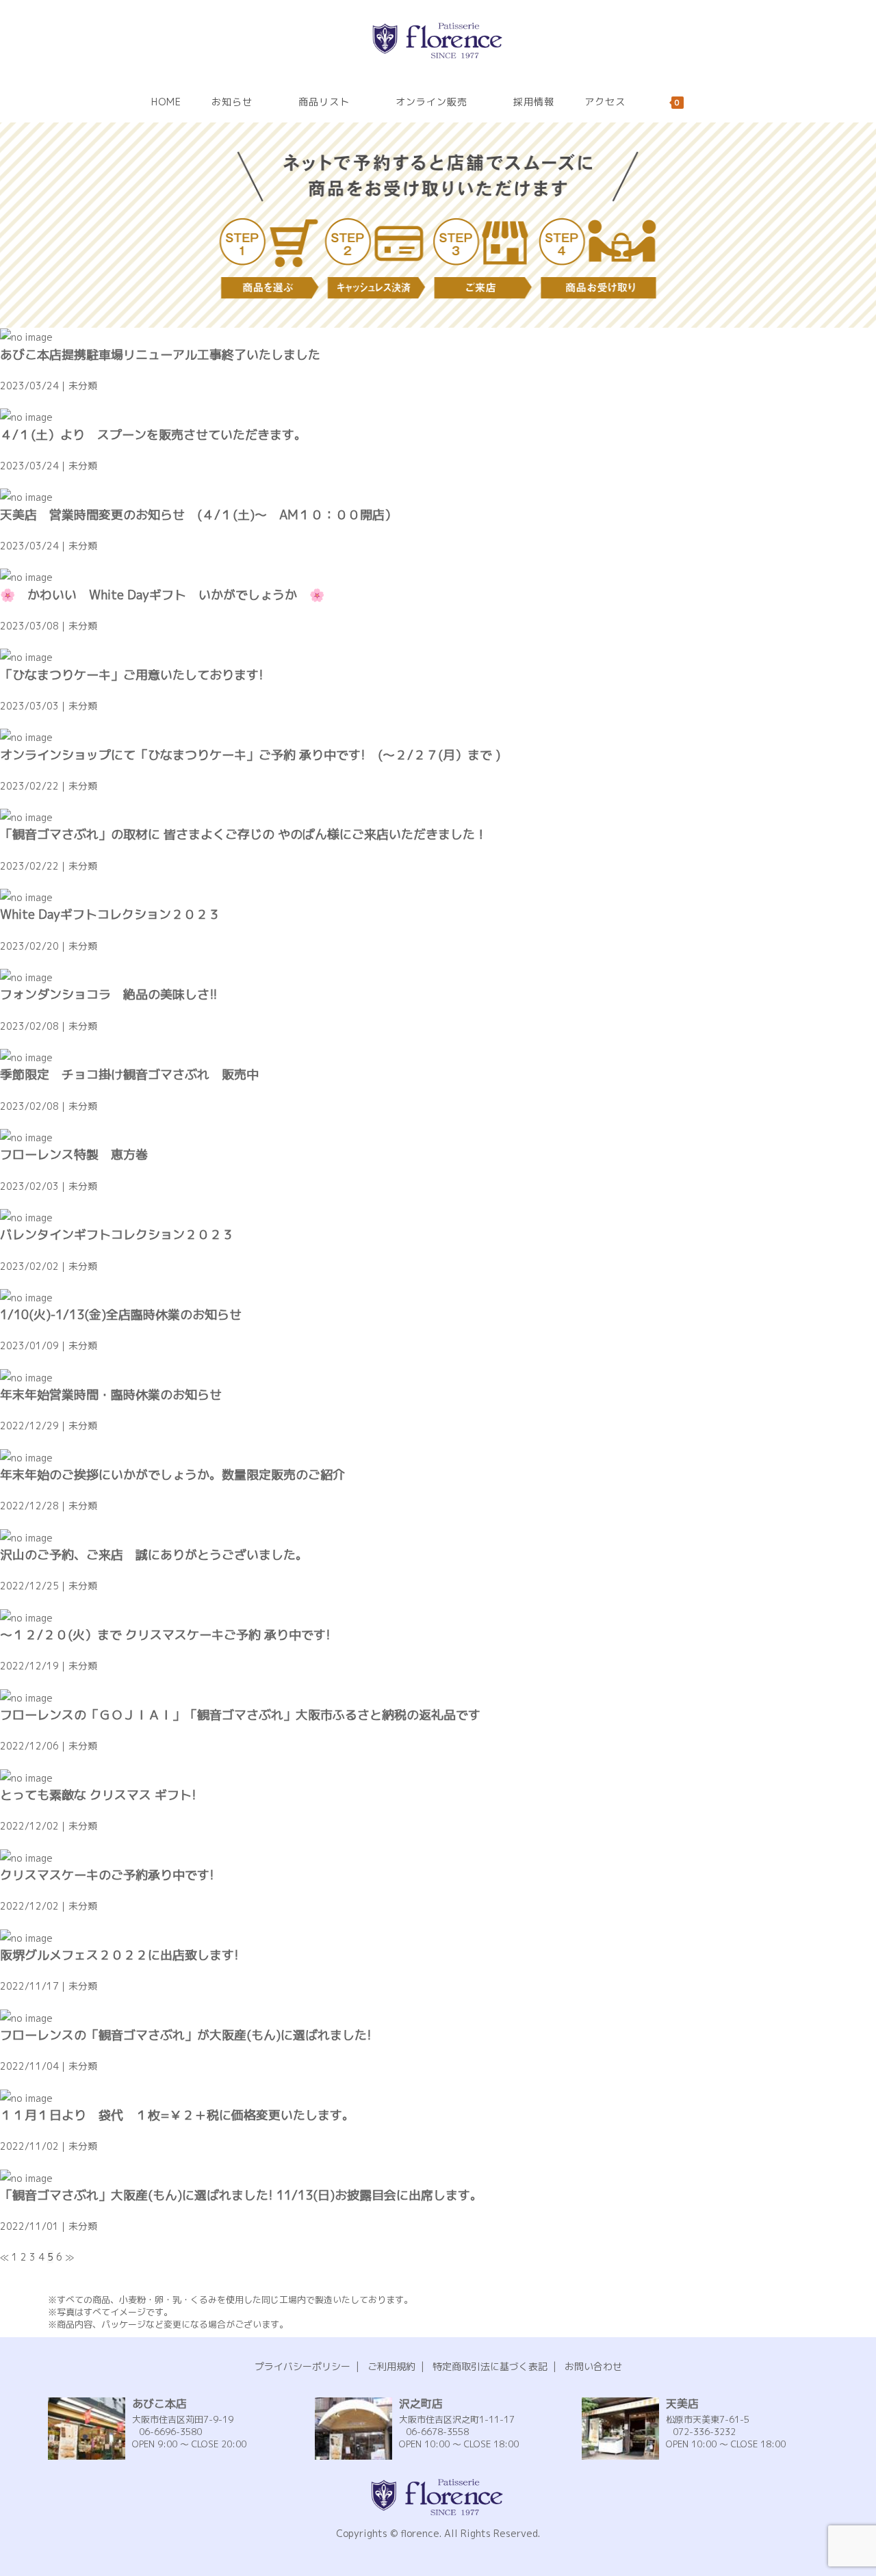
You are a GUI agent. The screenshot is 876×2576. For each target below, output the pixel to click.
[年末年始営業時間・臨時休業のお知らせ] (26, 1377)
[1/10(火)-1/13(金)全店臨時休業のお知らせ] (26, 1297)
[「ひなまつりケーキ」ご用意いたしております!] (26, 656)
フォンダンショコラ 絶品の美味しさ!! (109, 994)
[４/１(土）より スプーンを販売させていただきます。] (26, 416)
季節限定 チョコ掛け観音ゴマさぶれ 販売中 (129, 1075)
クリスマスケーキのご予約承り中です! (107, 1875)
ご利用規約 (391, 2366)
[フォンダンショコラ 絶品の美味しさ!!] (26, 977)
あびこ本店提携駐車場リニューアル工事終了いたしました (160, 355)
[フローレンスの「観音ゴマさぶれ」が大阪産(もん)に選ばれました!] (26, 2017)
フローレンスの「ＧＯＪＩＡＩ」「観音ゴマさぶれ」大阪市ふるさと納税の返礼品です (240, 1715)
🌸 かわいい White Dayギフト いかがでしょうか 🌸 (162, 595)
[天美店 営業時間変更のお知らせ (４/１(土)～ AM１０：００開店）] (26, 496)
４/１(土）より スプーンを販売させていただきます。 (153, 435)
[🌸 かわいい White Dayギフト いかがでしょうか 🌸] (26, 576)
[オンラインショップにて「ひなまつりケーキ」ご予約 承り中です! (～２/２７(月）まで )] (26, 737)
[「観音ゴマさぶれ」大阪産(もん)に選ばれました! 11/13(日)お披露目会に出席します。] (26, 2177)
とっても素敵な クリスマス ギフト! (98, 1795)
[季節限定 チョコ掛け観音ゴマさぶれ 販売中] (26, 1057)
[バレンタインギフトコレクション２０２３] (26, 1217)
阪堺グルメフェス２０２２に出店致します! (119, 1955)
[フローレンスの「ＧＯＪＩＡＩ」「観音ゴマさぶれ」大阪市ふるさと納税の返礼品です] (26, 1697)
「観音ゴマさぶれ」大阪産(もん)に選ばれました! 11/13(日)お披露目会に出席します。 (241, 2195)
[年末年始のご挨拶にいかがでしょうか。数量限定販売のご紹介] (26, 1457)
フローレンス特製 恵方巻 (74, 1155)
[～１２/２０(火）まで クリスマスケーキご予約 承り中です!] (26, 1617)
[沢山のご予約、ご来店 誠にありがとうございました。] (26, 1537)
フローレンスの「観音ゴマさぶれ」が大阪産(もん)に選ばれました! (186, 2035)
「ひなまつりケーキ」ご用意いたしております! (138, 675)
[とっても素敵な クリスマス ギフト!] (26, 1777)
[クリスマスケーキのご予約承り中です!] (26, 1857)
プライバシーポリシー (302, 2366)
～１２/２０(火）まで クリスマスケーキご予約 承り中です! (165, 1635)
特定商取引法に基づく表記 (490, 2366)
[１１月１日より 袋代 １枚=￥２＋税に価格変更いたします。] (26, 2097)
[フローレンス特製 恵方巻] (26, 1137)
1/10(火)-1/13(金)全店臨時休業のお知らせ (121, 1315)
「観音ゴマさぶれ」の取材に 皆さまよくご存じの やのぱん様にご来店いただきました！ (244, 834)
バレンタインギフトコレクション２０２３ (117, 1235)
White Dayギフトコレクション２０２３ (110, 914)
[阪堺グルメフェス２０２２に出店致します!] (26, 1937)
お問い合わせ (593, 2366)
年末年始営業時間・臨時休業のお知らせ (111, 1395)
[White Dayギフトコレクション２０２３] (26, 897)
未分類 (83, 386)
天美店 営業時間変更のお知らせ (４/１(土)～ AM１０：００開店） (198, 515)
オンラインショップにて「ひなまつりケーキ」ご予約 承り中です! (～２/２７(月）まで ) (250, 755)
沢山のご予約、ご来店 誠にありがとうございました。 (154, 1555)
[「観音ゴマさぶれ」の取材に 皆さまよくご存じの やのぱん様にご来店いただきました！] (26, 817)
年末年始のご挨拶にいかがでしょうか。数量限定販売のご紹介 (172, 1475)
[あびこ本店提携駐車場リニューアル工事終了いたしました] (26, 336)
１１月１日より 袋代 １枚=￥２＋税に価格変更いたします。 (177, 2115)
